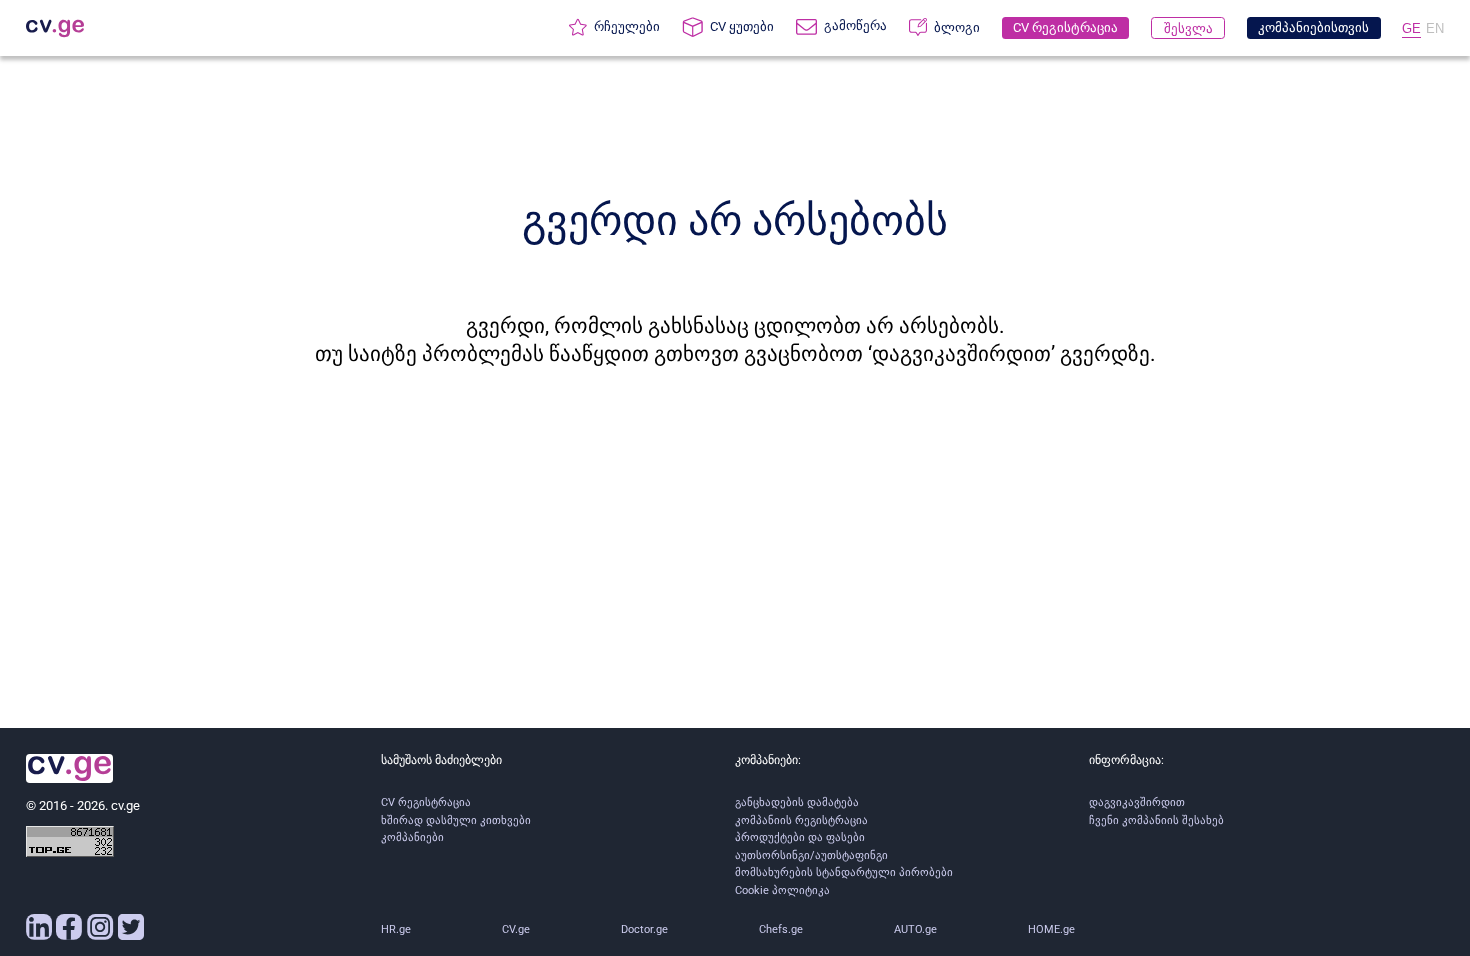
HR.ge (396, 929)
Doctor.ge (644, 929)
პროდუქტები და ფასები (800, 837)
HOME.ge (1051, 929)
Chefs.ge (781, 929)
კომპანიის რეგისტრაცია (801, 820)
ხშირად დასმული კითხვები (456, 820)
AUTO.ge (915, 929)
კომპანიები (412, 837)
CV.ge (516, 929)
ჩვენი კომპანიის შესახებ (1156, 820)
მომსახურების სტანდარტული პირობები (844, 872)
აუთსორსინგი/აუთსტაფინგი (811, 855)
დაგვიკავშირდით (1137, 802)
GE (1411, 28)
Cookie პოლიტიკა (782, 890)
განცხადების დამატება (797, 802)
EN (1435, 28)
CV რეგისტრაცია (426, 802)
